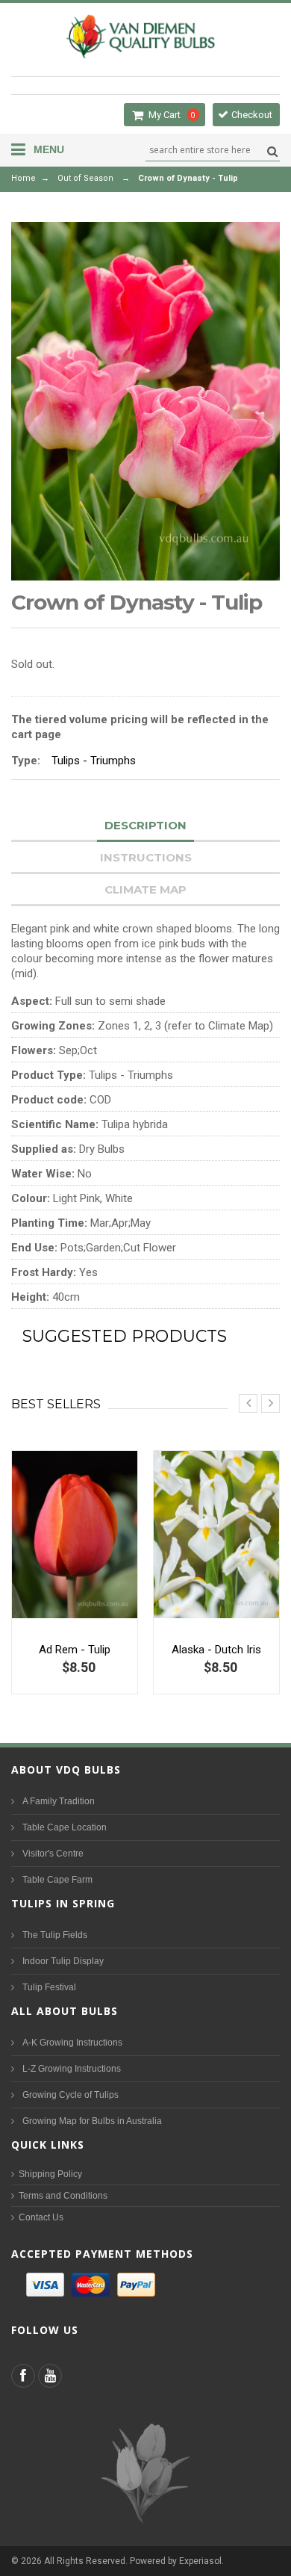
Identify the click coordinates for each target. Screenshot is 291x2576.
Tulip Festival (49, 1987)
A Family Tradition (59, 1801)
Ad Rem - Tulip (75, 1650)
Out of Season (85, 178)
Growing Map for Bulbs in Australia (92, 2121)
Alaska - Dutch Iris (216, 1650)
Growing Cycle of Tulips (71, 2095)
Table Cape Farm (57, 1880)
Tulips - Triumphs (94, 761)
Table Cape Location (65, 1827)
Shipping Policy (50, 2174)
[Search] (270, 151)
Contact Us (41, 2217)
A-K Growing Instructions (72, 2043)
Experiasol (200, 2561)
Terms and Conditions (63, 2196)
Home (24, 178)
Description (145, 825)
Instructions (146, 857)
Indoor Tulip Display (63, 1961)
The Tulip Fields (55, 1935)
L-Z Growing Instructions (72, 2069)
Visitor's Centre (53, 1854)
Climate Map (145, 889)
